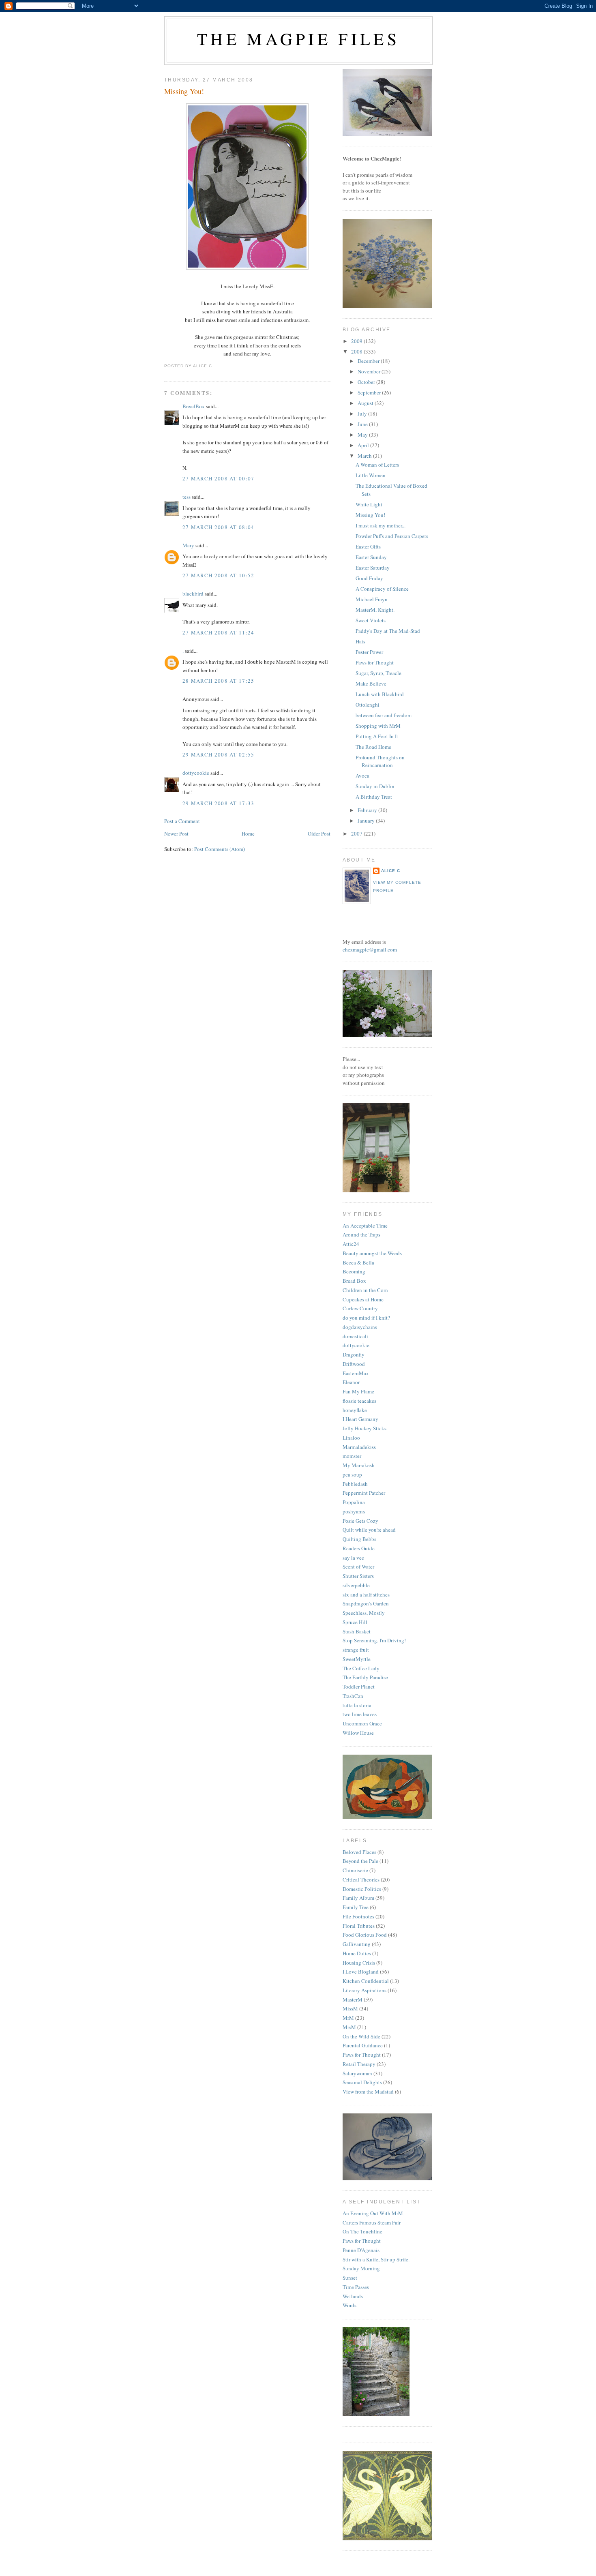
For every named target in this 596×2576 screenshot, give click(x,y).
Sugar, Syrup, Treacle (378, 673)
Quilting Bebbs (359, 1539)
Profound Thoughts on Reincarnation (380, 761)
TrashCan (353, 1696)
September (370, 392)
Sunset (350, 2278)
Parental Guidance (363, 2045)
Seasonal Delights (362, 2082)
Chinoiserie (355, 1870)
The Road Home (373, 747)
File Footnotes (358, 1916)
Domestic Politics (362, 1889)
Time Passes (356, 2287)
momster (352, 1456)
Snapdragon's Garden (366, 1603)
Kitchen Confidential (366, 1981)
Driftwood (354, 1364)
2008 (357, 351)
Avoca (362, 776)
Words (349, 2305)
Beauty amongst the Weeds (372, 1253)
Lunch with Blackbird (380, 694)
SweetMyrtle (357, 1659)
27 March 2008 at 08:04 (219, 527)
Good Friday (369, 578)
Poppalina (354, 1502)
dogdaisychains (360, 1327)
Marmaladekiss (359, 1447)
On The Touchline (362, 2231)
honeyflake (355, 1410)
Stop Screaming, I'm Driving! (374, 1640)
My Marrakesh (359, 1465)
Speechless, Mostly (364, 1613)
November (370, 371)
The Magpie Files (298, 39)
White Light (369, 504)
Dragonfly (354, 1354)
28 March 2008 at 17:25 (219, 681)
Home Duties (357, 1953)
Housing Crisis (359, 1963)
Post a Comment (182, 821)
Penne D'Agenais (361, 2250)
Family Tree (356, 1907)
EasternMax (356, 1373)
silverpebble (356, 1585)
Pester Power (369, 652)
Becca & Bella (358, 1262)
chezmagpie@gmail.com (370, 949)
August (366, 403)
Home (248, 834)
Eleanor (351, 1382)
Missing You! (184, 91)
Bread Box (354, 1281)
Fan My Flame (358, 1391)
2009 (357, 341)
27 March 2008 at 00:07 (219, 478)
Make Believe (371, 684)
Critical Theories (361, 1879)
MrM (348, 2018)
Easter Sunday (371, 557)
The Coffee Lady (361, 1668)
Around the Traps (361, 1234)
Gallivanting (357, 1944)
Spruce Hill (355, 1622)
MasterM (353, 2000)
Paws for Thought (375, 662)
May (363, 435)
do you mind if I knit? (366, 1318)
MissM (350, 2008)
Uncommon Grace (362, 1723)
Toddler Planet (359, 1687)
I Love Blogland (361, 1972)
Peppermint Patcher (364, 1493)
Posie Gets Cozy (360, 1521)
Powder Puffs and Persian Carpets (392, 536)
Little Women (371, 475)
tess (187, 497)
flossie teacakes (359, 1401)
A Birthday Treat (374, 797)
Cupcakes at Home (363, 1299)
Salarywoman (357, 2073)
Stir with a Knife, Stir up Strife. (376, 2259)
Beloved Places (359, 1852)
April (364, 445)
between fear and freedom (384, 715)
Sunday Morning (361, 2268)
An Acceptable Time (365, 1226)
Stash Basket (357, 1631)
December (369, 361)
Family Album (358, 1898)
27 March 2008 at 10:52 (219, 575)
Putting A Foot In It (377, 736)
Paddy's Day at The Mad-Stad (388, 631)
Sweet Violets (371, 620)
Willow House (358, 1733)
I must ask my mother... (381, 525)
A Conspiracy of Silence (382, 589)
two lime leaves (360, 1714)
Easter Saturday (373, 568)
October (367, 382)
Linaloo (351, 1438)
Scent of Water (358, 1567)
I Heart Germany (360, 1419)
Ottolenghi (368, 705)
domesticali (355, 1336)
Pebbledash (355, 1484)
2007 (357, 834)
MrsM (349, 2027)
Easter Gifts (368, 546)
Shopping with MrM (378, 726)
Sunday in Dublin (375, 786)
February (368, 810)
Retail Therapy (359, 2064)
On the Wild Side (361, 2036)
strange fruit (356, 1650)
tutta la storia (357, 1705)
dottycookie (196, 773)
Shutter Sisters (358, 1576)
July (363, 414)
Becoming (354, 1271)
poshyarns (354, 1511)
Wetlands (353, 2296)
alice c (391, 871)
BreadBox (194, 406)
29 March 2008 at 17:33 (219, 803)
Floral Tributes (359, 1926)
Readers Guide (359, 1548)
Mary (188, 545)
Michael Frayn (372, 599)
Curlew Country (360, 1308)
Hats (360, 641)
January (367, 821)
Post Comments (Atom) (220, 849)
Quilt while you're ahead (369, 1530)
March (365, 456)
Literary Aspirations (364, 1990)
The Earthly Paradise (365, 1677)
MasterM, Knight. (375, 610)
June (363, 424)
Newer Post (176, 834)
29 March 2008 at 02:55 (219, 754)
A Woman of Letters (377, 465)
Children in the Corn (365, 1290)
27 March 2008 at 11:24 (219, 632)
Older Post (319, 834)
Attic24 (351, 1244)
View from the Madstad (368, 2092)
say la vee (353, 1558)
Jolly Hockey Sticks (364, 1428)
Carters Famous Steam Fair (372, 2222)
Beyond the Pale (360, 1861)
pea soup (352, 1474)
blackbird (193, 594)
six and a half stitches (366, 1594)
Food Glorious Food (365, 1935)
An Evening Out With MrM (373, 2213)
